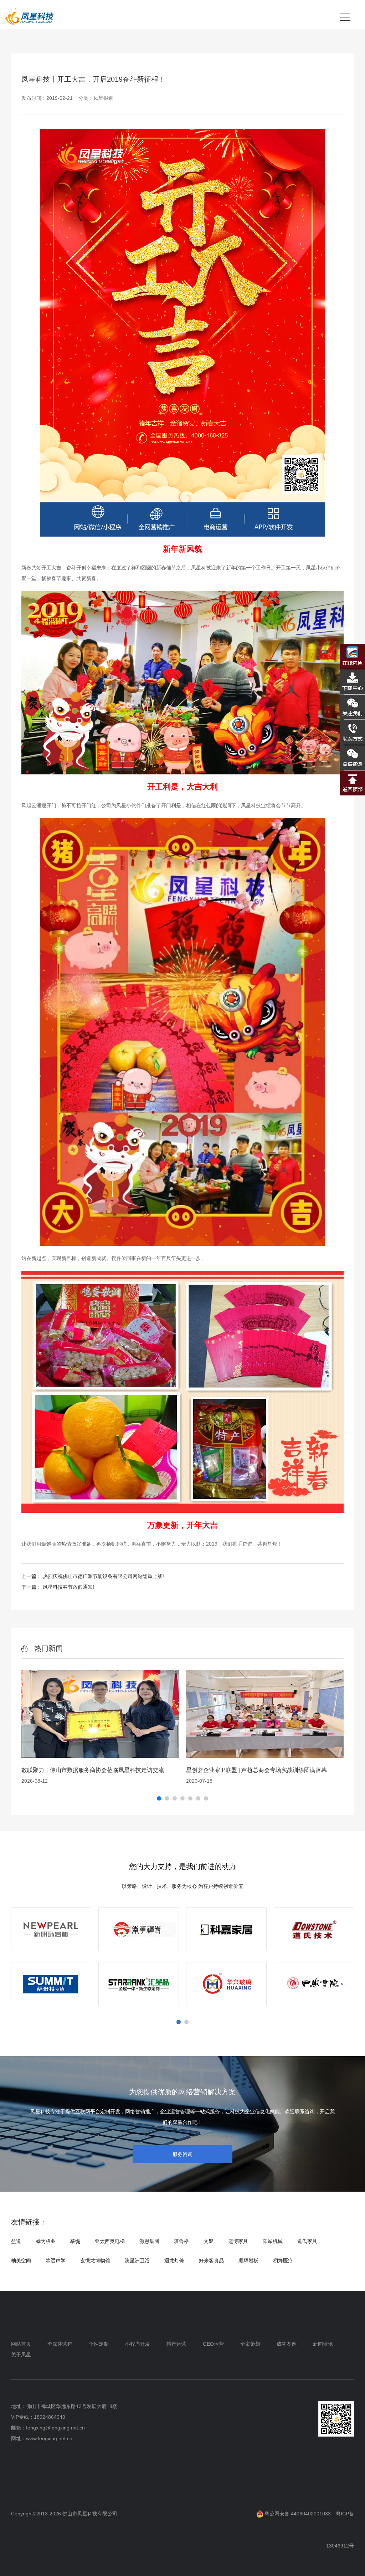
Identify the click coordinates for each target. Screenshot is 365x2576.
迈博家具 (238, 2241)
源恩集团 (149, 2241)
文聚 (209, 2241)
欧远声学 (56, 2260)
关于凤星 (21, 2355)
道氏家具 (307, 2241)
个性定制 (99, 2344)
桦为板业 (46, 2241)
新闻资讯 (323, 2344)
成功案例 (287, 2344)
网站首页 (21, 2344)
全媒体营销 (60, 2344)
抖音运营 (176, 2344)
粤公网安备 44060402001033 (297, 2514)
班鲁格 (181, 2241)
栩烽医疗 (283, 2260)
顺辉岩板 (248, 2260)
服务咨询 (182, 2154)
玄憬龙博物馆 (95, 2260)
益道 (16, 2241)
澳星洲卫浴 (137, 2260)
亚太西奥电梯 (110, 2241)
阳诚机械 (273, 2241)
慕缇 (75, 2241)
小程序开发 (138, 2344)
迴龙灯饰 (174, 2260)
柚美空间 (21, 2260)
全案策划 (250, 2344)
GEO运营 (213, 2344)
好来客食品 (211, 2260)
